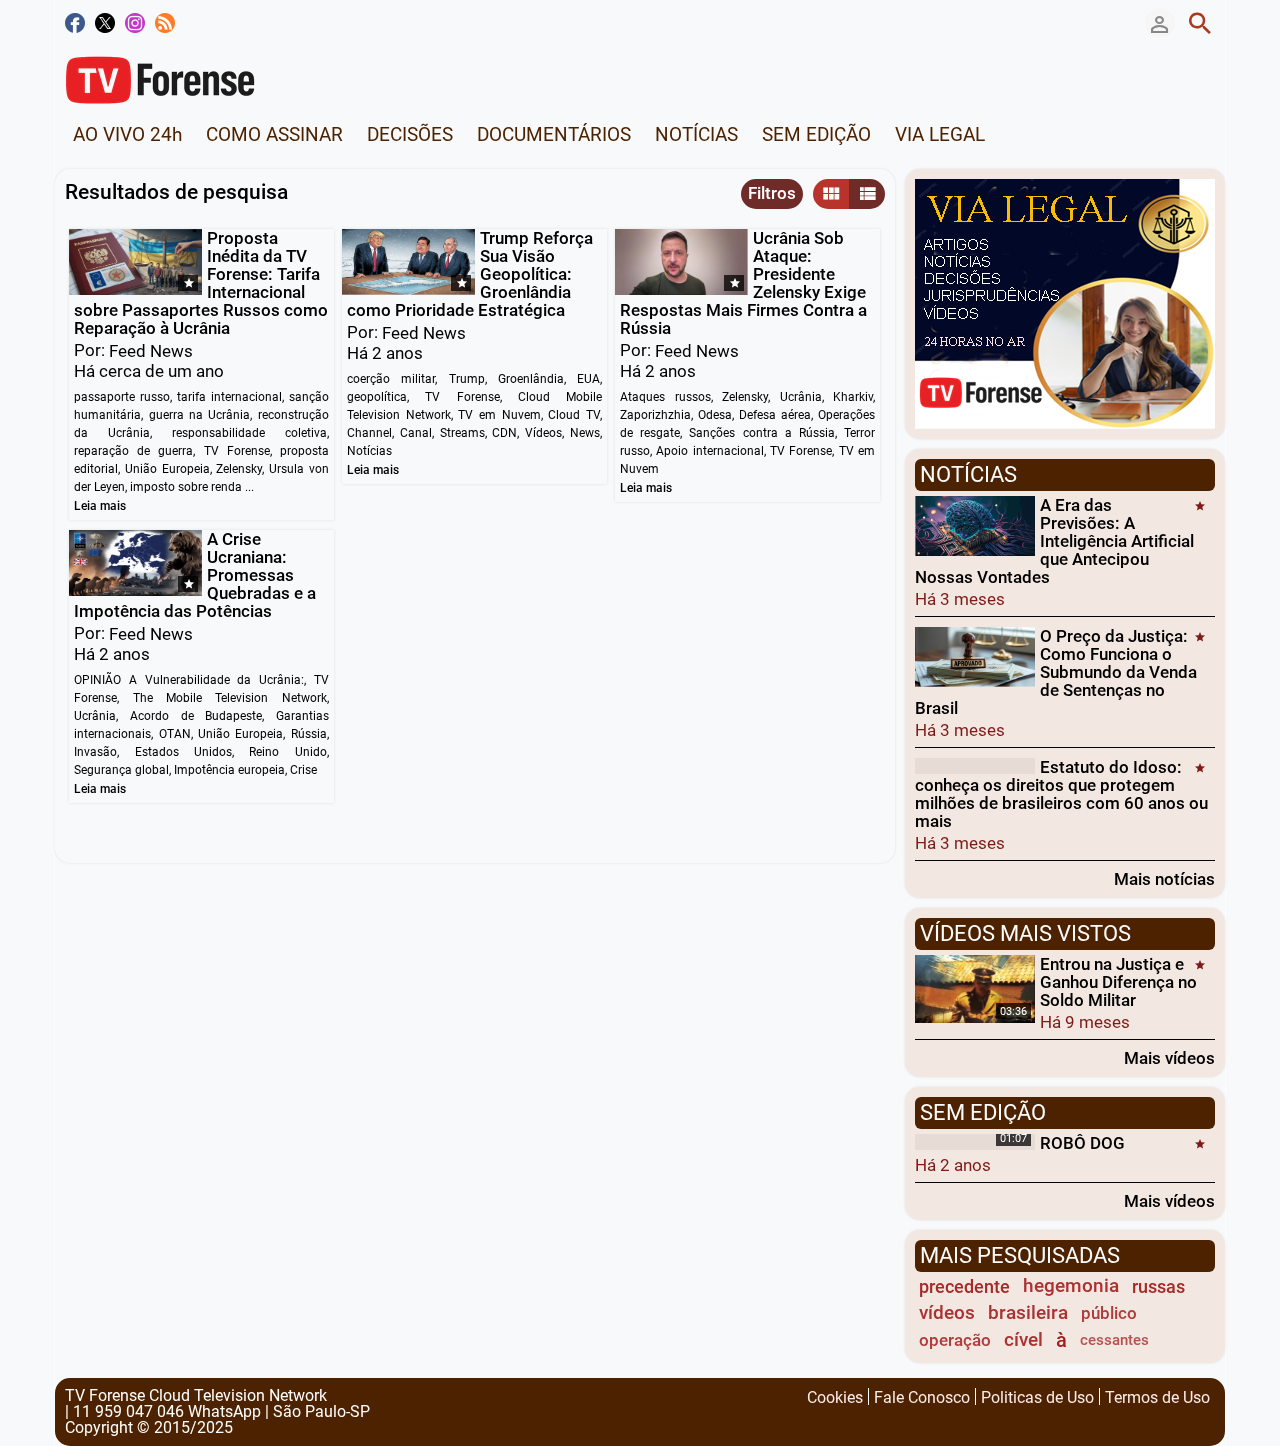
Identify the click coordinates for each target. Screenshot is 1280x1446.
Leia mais (100, 506)
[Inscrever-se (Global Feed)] (165, 23)
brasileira (1028, 1313)
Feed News (151, 351)
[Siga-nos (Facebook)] (75, 23)
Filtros (772, 193)
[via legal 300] (1065, 302)
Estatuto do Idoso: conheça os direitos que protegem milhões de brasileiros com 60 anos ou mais (1061, 794)
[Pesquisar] (1200, 23)
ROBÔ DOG (1082, 1143)
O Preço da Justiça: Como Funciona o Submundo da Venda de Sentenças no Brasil (1056, 672)
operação (955, 1340)
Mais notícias (1164, 878)
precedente (964, 1286)
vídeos (947, 1313)
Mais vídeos (1169, 1057)
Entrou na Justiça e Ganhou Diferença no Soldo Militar (1118, 982)
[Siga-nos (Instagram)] (135, 23)
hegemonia (1071, 1286)
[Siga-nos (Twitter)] (105, 23)
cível (1023, 1340)
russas (1158, 1286)
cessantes (1114, 1340)
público (1109, 1313)
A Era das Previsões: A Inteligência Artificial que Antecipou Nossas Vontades (1054, 541)
